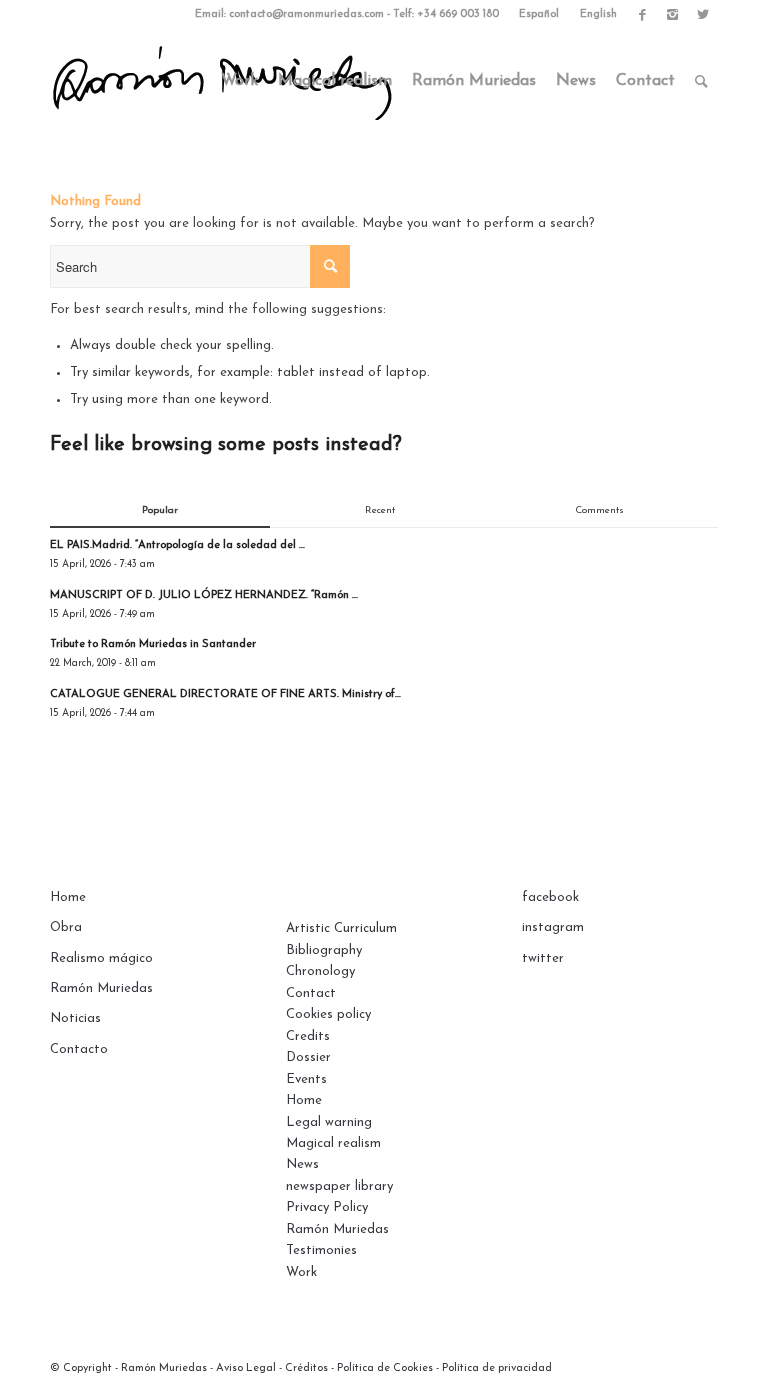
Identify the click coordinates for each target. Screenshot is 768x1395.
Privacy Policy (327, 1207)
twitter (543, 958)
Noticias (75, 1018)
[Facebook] (642, 15)
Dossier (308, 1057)
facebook (550, 897)
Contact (311, 993)
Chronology (320, 971)
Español (539, 14)
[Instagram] (672, 15)
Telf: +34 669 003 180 (446, 14)
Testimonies (321, 1250)
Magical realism (333, 1143)
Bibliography (324, 950)
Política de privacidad (497, 1368)
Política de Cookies (385, 1368)
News (302, 1164)
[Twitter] (703, 15)
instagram (553, 927)
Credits (308, 1036)
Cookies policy (328, 1014)
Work (301, 1272)
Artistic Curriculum (341, 928)
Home (68, 897)
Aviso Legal (246, 1368)
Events (306, 1079)
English (598, 14)
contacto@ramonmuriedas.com (306, 14)
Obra (66, 927)
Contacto (79, 1049)
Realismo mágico (101, 958)
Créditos (306, 1368)
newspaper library (339, 1186)
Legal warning (329, 1122)
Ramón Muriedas (101, 988)
